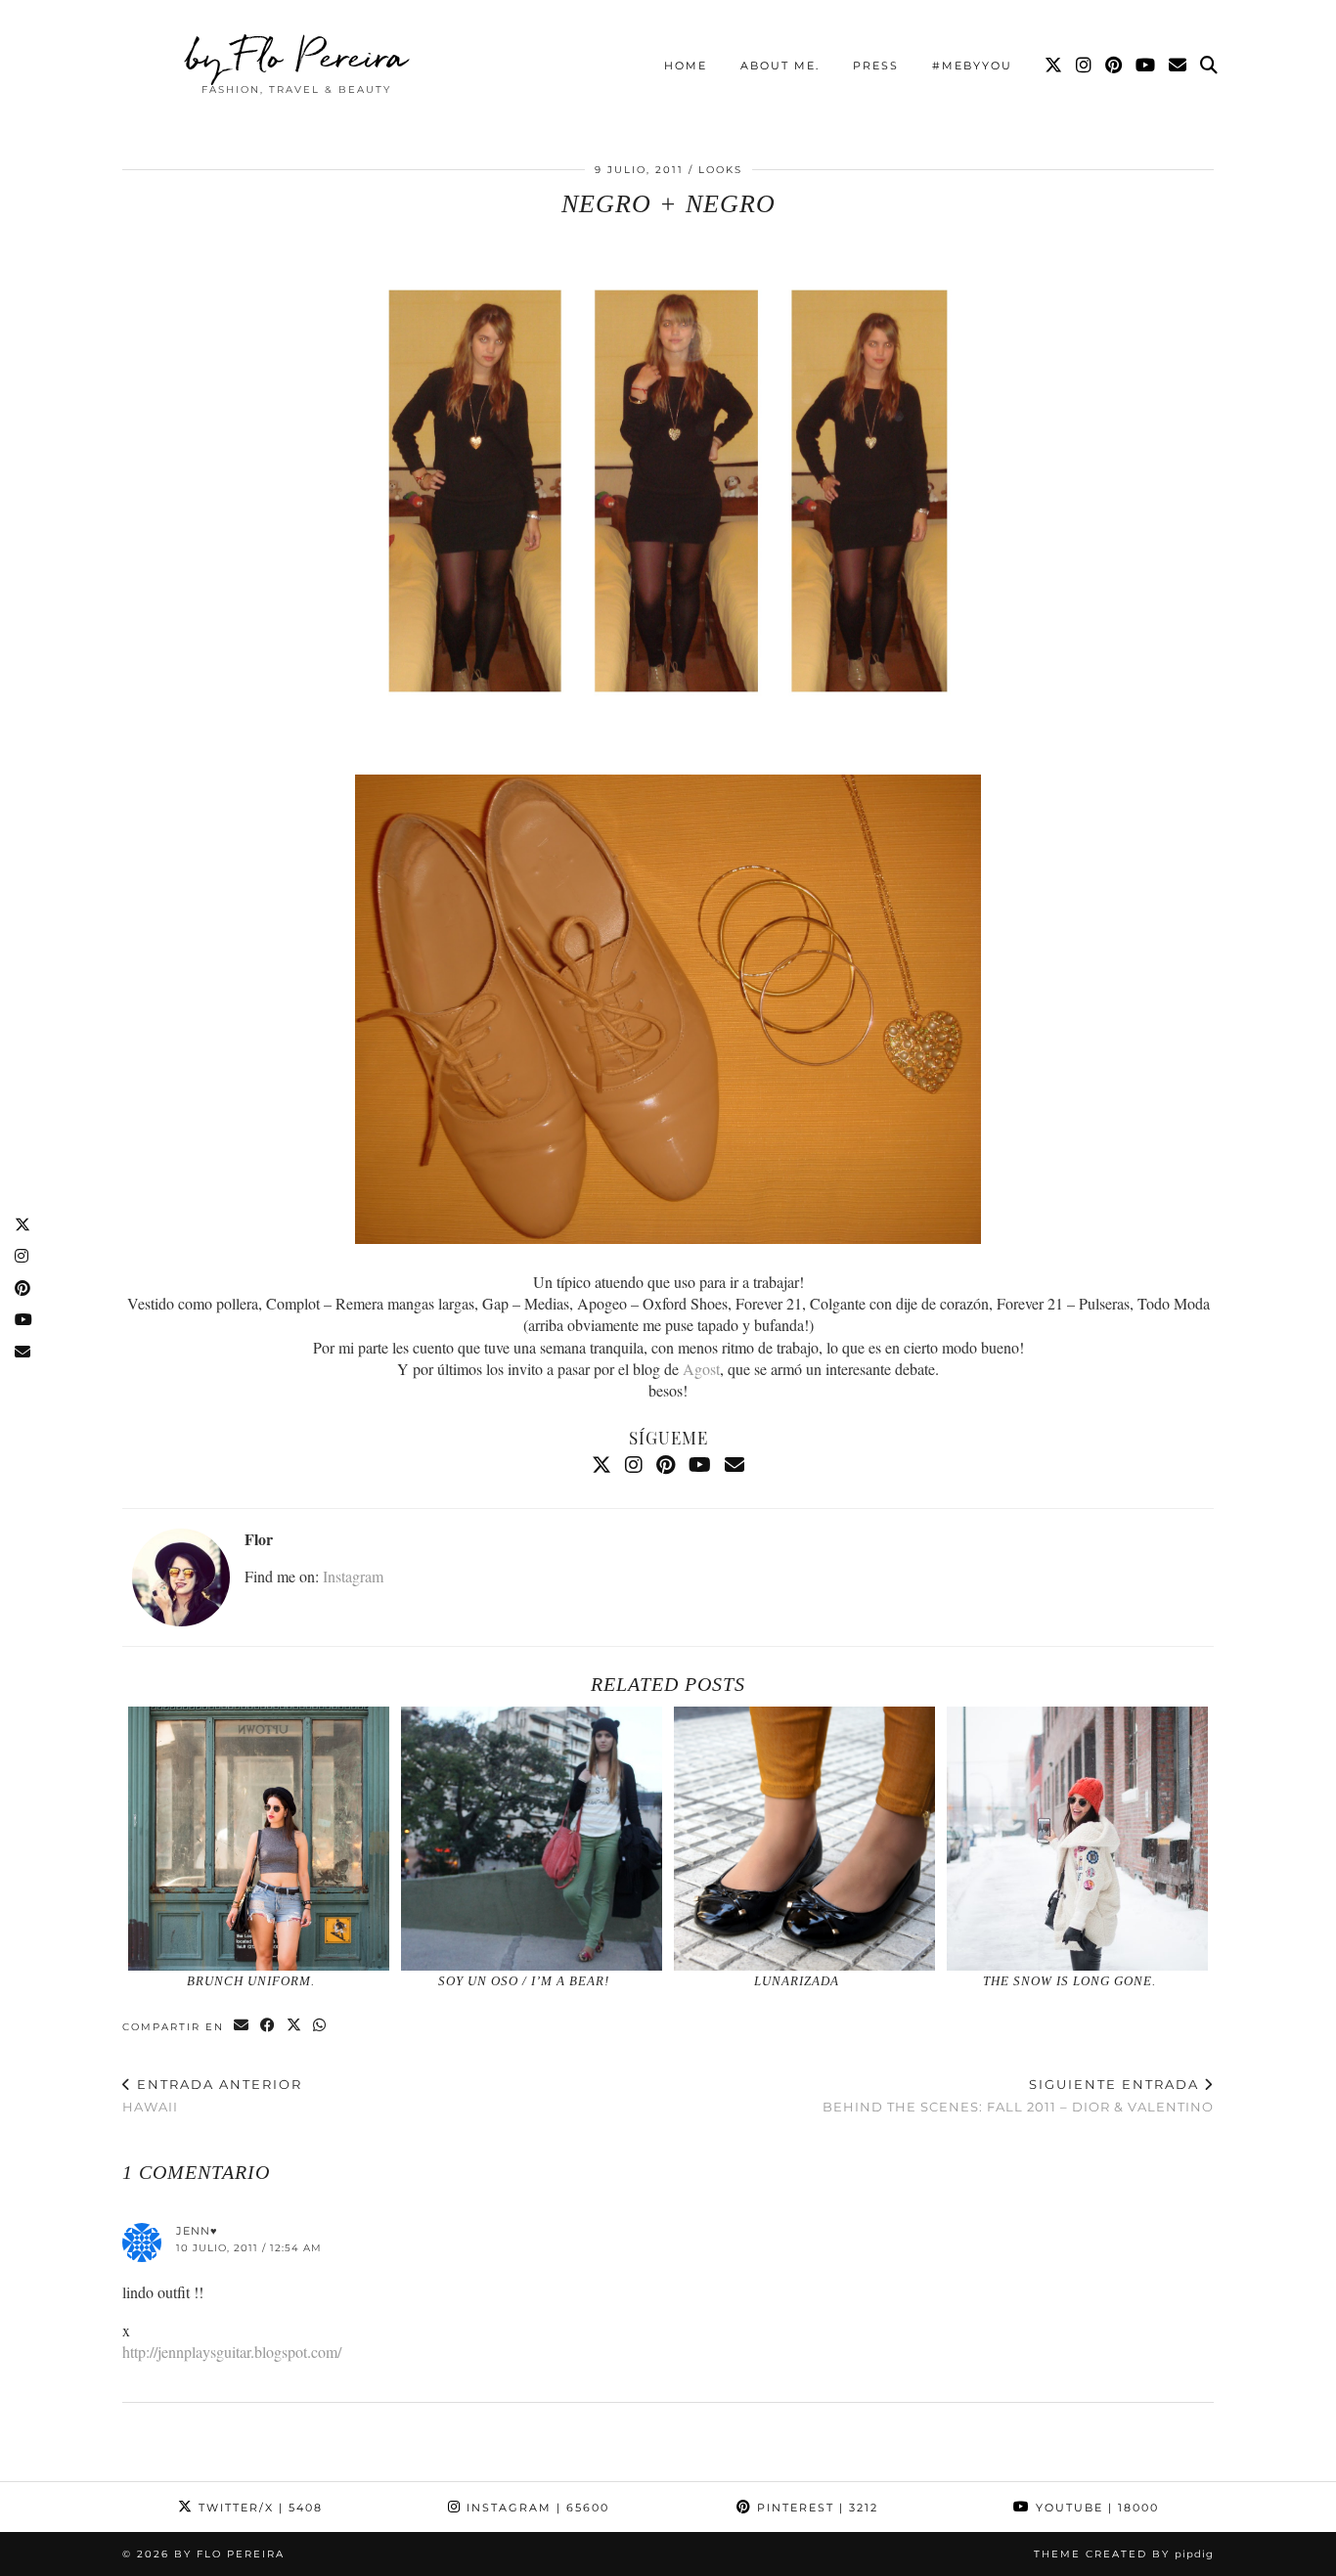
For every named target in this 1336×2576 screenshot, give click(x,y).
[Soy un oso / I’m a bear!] (532, 1839)
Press (876, 66)
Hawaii (212, 2095)
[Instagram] (1085, 66)
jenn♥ (197, 2231)
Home (686, 66)
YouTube (1095, 2508)
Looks (720, 170)
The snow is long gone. (1069, 1981)
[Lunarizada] (805, 1839)
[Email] (1179, 66)
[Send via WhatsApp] (320, 2026)
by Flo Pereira (297, 56)
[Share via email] (242, 2026)
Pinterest (815, 2508)
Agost (701, 1369)
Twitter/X (258, 2508)
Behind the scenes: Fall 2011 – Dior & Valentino (1018, 2095)
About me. (780, 66)
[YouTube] (1146, 66)
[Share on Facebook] (268, 2026)
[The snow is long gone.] (1078, 1839)
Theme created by (1124, 2554)
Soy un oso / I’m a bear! (524, 1981)
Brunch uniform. (251, 1981)
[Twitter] (1054, 66)
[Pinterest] (1114, 66)
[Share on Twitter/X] (295, 2026)
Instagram (353, 1576)
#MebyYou (972, 66)
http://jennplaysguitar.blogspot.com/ (232, 2352)
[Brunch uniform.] (259, 1839)
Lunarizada (797, 1981)
